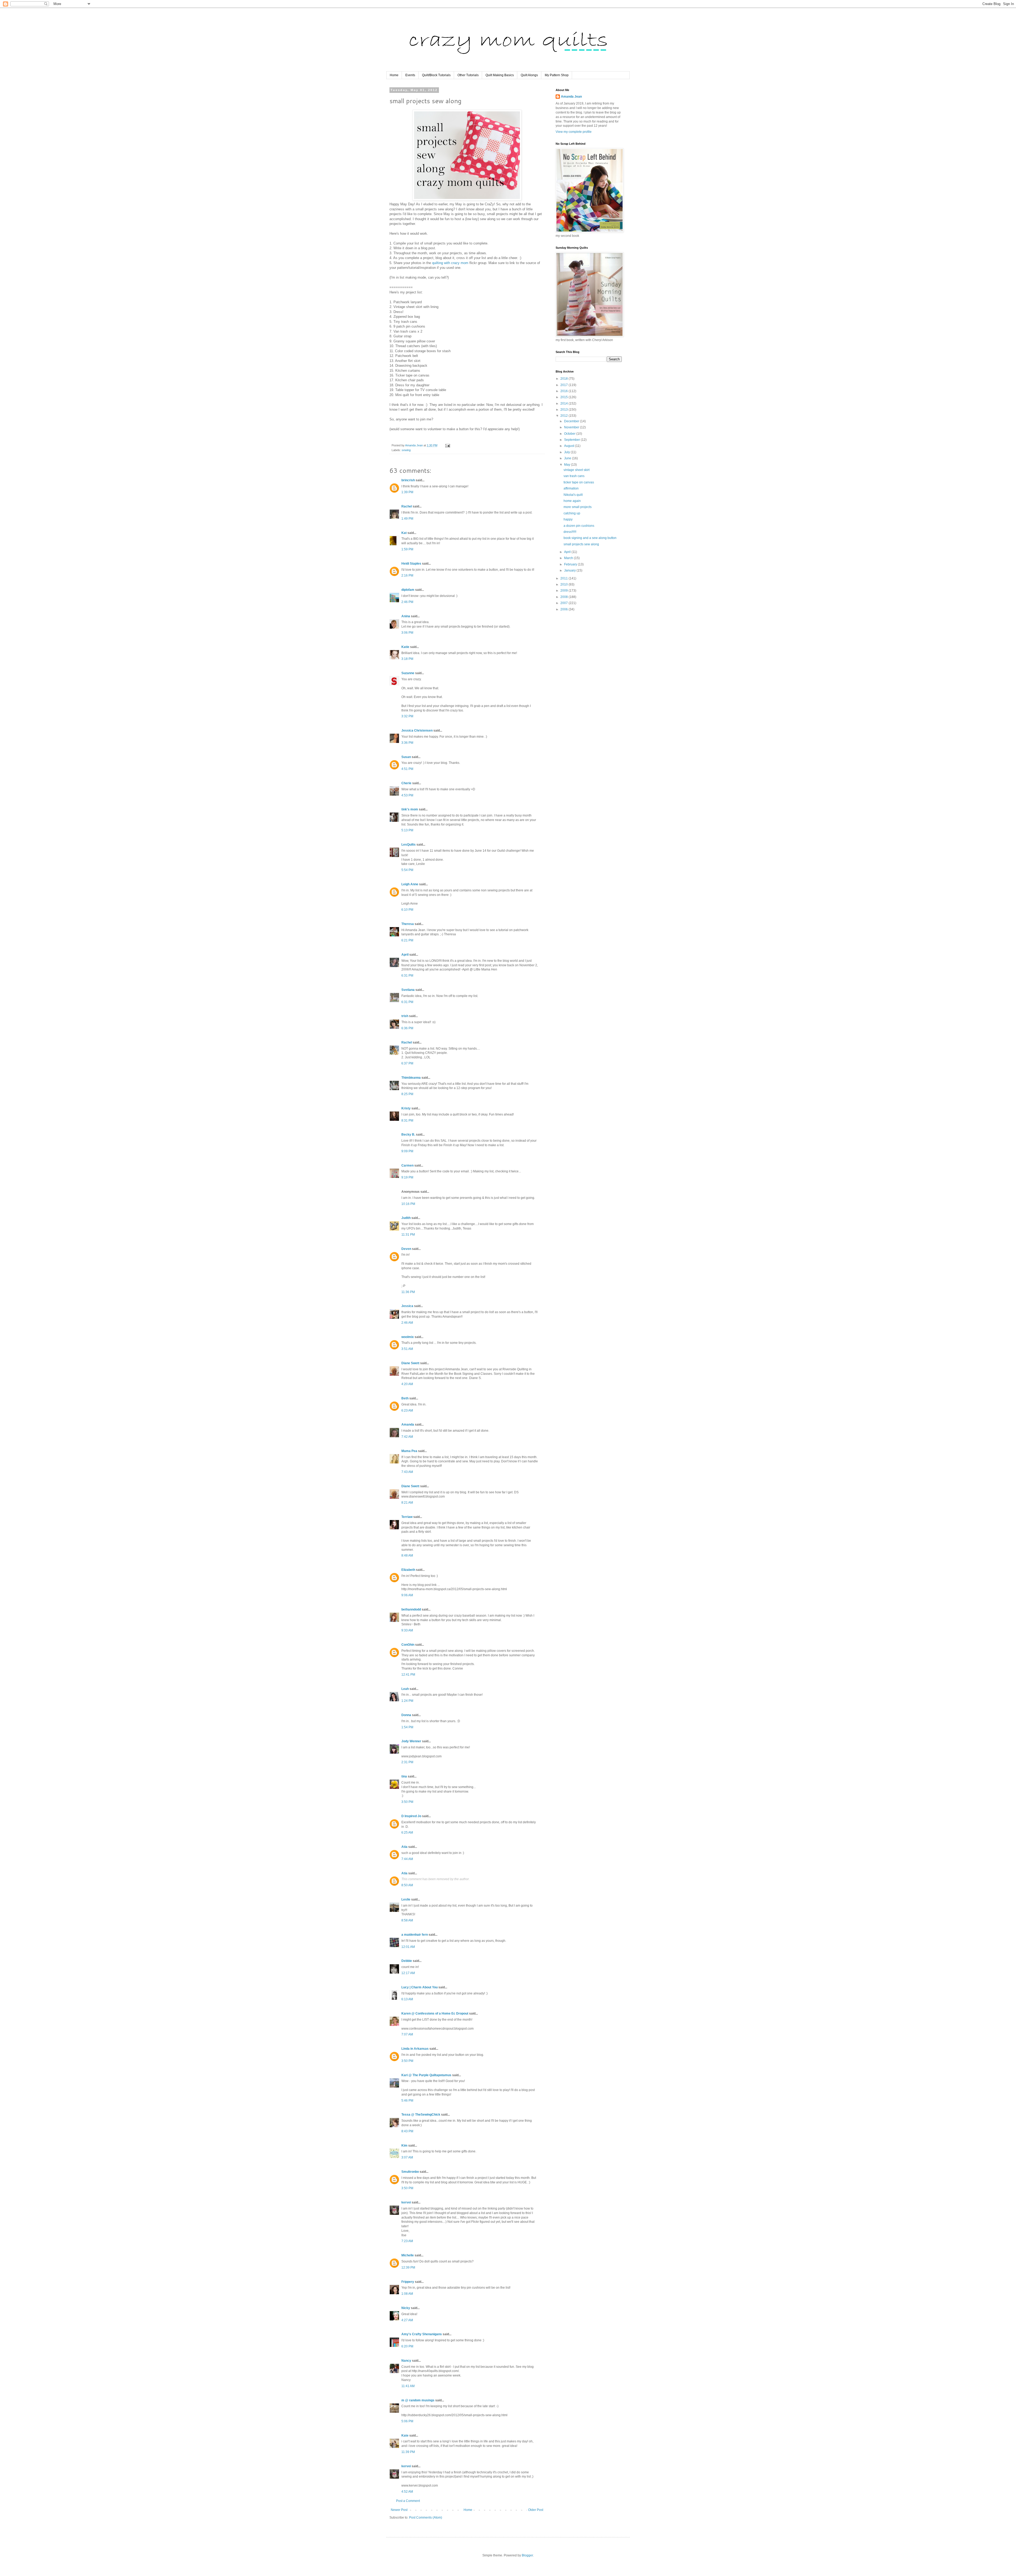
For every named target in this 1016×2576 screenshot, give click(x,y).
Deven (406, 1249)
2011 (564, 578)
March (569, 558)
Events (410, 75)
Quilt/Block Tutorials (436, 75)
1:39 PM (407, 492)
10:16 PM (408, 1204)
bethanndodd (411, 1609)
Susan (406, 757)
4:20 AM (407, 1384)
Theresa (408, 924)
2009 (564, 591)
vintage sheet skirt (577, 470)
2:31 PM (407, 1762)
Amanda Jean (571, 97)
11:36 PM (408, 1292)
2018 (564, 379)
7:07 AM (407, 2034)
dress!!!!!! (570, 532)
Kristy (406, 1108)
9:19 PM (407, 1177)
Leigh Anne (410, 884)
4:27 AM (407, 2320)
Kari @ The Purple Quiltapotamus (426, 2075)
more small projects (578, 507)
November (572, 427)
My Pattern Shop (557, 75)
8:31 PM (407, 1121)
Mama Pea (409, 1451)
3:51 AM (407, 1349)
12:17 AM (408, 1973)
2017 (564, 385)
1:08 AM (407, 2294)
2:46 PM (407, 602)
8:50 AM (407, 1885)
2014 (564, 403)
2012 (564, 416)
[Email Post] (447, 445)
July (567, 452)
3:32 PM (407, 716)
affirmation (571, 488)
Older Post (536, 2510)
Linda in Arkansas (415, 2049)
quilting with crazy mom (450, 263)
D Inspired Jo (411, 1816)
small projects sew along (581, 544)
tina (404, 1776)
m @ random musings (418, 2400)
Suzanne (408, 673)
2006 (564, 609)
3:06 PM (407, 633)
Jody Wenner (411, 1741)
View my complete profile (574, 132)
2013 (564, 410)
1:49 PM (407, 519)
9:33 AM (407, 1630)
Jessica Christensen (417, 731)
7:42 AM (407, 1437)
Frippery (408, 2282)
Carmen (407, 1165)
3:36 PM (407, 743)
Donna (406, 1715)
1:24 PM (407, 1701)
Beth (405, 1398)
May (568, 465)
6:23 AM (407, 1411)
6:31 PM (407, 976)
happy (568, 519)
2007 (564, 603)
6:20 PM (407, 2346)
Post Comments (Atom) (426, 2518)
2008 (564, 597)
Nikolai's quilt (573, 495)
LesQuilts (409, 845)
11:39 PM (408, 2452)
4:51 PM (407, 769)
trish (405, 1016)
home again (572, 501)
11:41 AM (408, 2386)
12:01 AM (408, 1947)
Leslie (406, 1899)
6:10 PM (407, 910)
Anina (406, 616)
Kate (405, 2436)
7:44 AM (407, 1859)
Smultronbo (410, 2172)
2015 (564, 397)
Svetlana (408, 990)
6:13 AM (407, 1999)
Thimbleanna (411, 1078)
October (570, 434)
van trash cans (574, 476)
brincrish (408, 480)
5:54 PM (407, 870)
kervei (406, 2202)
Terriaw (407, 1517)
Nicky (406, 2308)
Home (394, 75)
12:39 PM (408, 2267)
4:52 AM (407, 2492)
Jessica (407, 1306)
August (570, 446)
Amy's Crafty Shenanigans (422, 2334)
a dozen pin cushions (579, 526)
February (571, 564)
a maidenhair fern (415, 1935)
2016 (564, 391)
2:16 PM (407, 575)
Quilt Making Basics (500, 75)
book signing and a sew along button (590, 538)
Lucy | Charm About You (419, 1987)
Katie (405, 647)
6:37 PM (407, 1063)
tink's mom (410, 809)
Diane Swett (410, 1363)
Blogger (527, 2555)
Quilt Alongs (529, 75)
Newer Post (399, 2510)
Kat (404, 533)
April (405, 955)
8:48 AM (407, 1555)
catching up (572, 513)
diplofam (408, 590)
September (572, 440)
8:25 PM (407, 1094)
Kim (404, 2146)
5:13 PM (407, 830)
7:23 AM (407, 2241)
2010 (564, 584)
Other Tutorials (468, 75)
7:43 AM (407, 1472)
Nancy (406, 2361)
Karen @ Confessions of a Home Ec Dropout (435, 2013)
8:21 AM (407, 1503)
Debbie (407, 1961)
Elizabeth (408, 1570)
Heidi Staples (411, 564)
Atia (404, 1847)
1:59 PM (407, 549)
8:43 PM (407, 2131)
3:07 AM (407, 2157)
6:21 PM (407, 940)
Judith (406, 1218)
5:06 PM (407, 2421)
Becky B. (408, 1135)
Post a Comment (408, 2501)
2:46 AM (407, 1323)
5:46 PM (407, 2101)
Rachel (407, 506)
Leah (405, 1689)
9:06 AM (407, 1595)
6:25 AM (407, 1833)
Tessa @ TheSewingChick (421, 2115)
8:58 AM (407, 1920)
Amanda (408, 1425)
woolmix (408, 1337)
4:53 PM (407, 795)
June (568, 458)
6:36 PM (407, 1028)
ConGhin (408, 1645)
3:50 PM (407, 1802)
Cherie (406, 783)
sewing (406, 450)
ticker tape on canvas (579, 482)
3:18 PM (407, 659)
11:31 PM (408, 1235)
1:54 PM (407, 1727)
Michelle (408, 2255)
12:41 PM (408, 1675)
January (570, 570)
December (572, 421)
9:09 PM (407, 1151)
